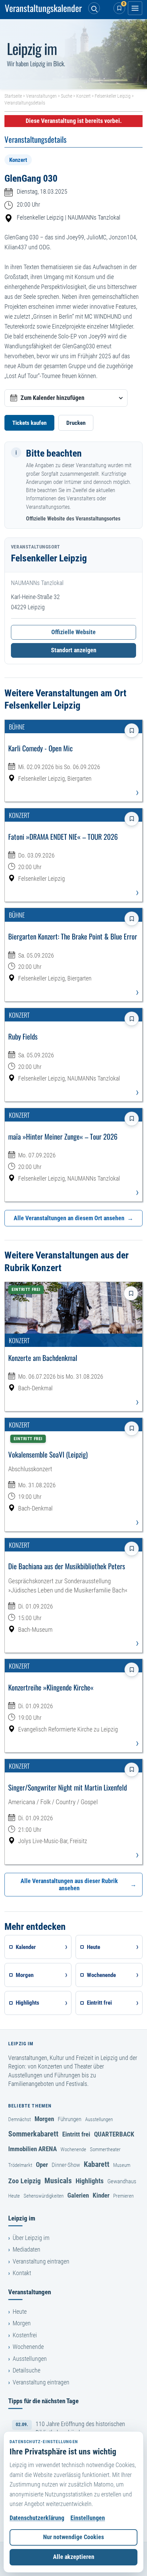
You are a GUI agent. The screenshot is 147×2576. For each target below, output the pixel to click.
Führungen (70, 2119)
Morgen (44, 2119)
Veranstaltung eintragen (41, 2261)
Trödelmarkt (20, 2165)
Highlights (90, 2181)
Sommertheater (105, 2149)
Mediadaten (26, 2250)
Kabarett (97, 2164)
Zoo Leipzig (24, 2181)
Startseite (13, 96)
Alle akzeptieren (74, 2557)
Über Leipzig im (31, 2238)
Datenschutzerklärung (37, 2518)
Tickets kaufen (29, 423)
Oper (42, 2165)
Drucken (76, 423)
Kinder (101, 2195)
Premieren (123, 2196)
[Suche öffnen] (94, 8)
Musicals (58, 2181)
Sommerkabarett (33, 2134)
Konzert (83, 96)
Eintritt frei (76, 2134)
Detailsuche (26, 2370)
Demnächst (19, 2119)
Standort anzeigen (74, 650)
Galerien (78, 2195)
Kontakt (22, 2273)
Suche (66, 96)
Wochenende (73, 2149)
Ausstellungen (99, 2119)
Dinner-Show (66, 2165)
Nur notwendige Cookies (73, 2537)
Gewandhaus (122, 2181)
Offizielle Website (73, 632)
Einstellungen (88, 2518)
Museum (122, 2165)
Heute (14, 2196)
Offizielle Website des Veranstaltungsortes (73, 519)
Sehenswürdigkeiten (44, 2196)
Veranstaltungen (41, 96)
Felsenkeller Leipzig (113, 96)
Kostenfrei (25, 2335)
